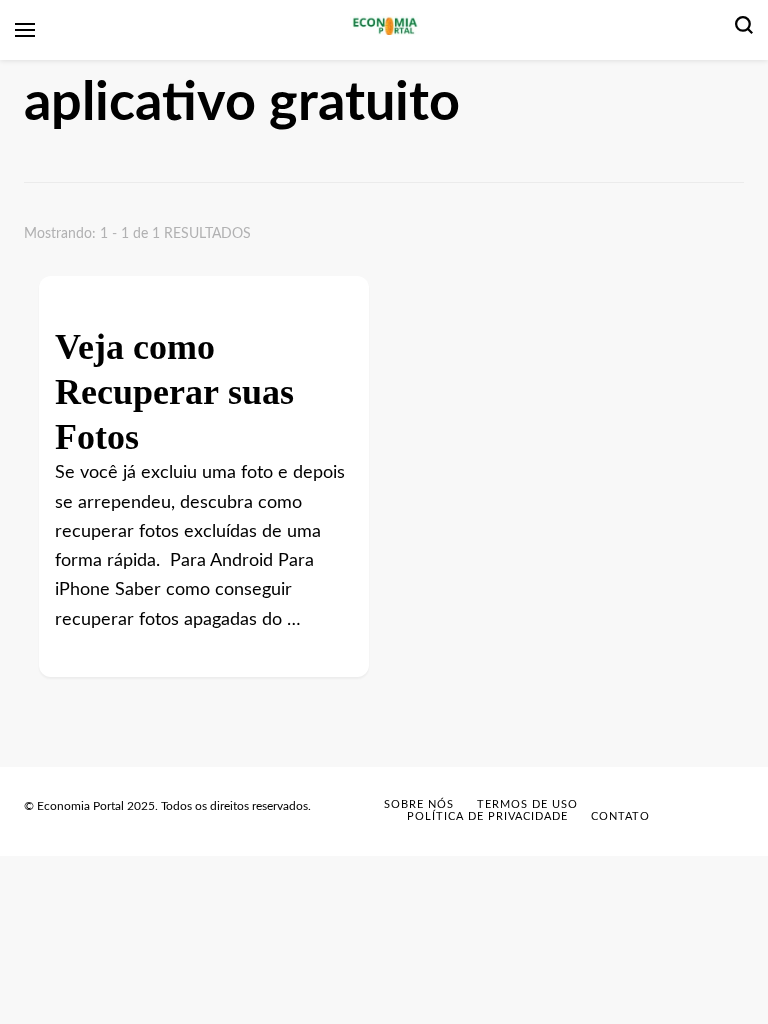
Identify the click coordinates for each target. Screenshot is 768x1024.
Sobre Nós (419, 804)
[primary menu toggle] (25, 30)
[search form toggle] (744, 30)
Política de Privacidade (487, 816)
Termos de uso (527, 804)
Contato (620, 816)
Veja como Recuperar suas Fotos (174, 383)
